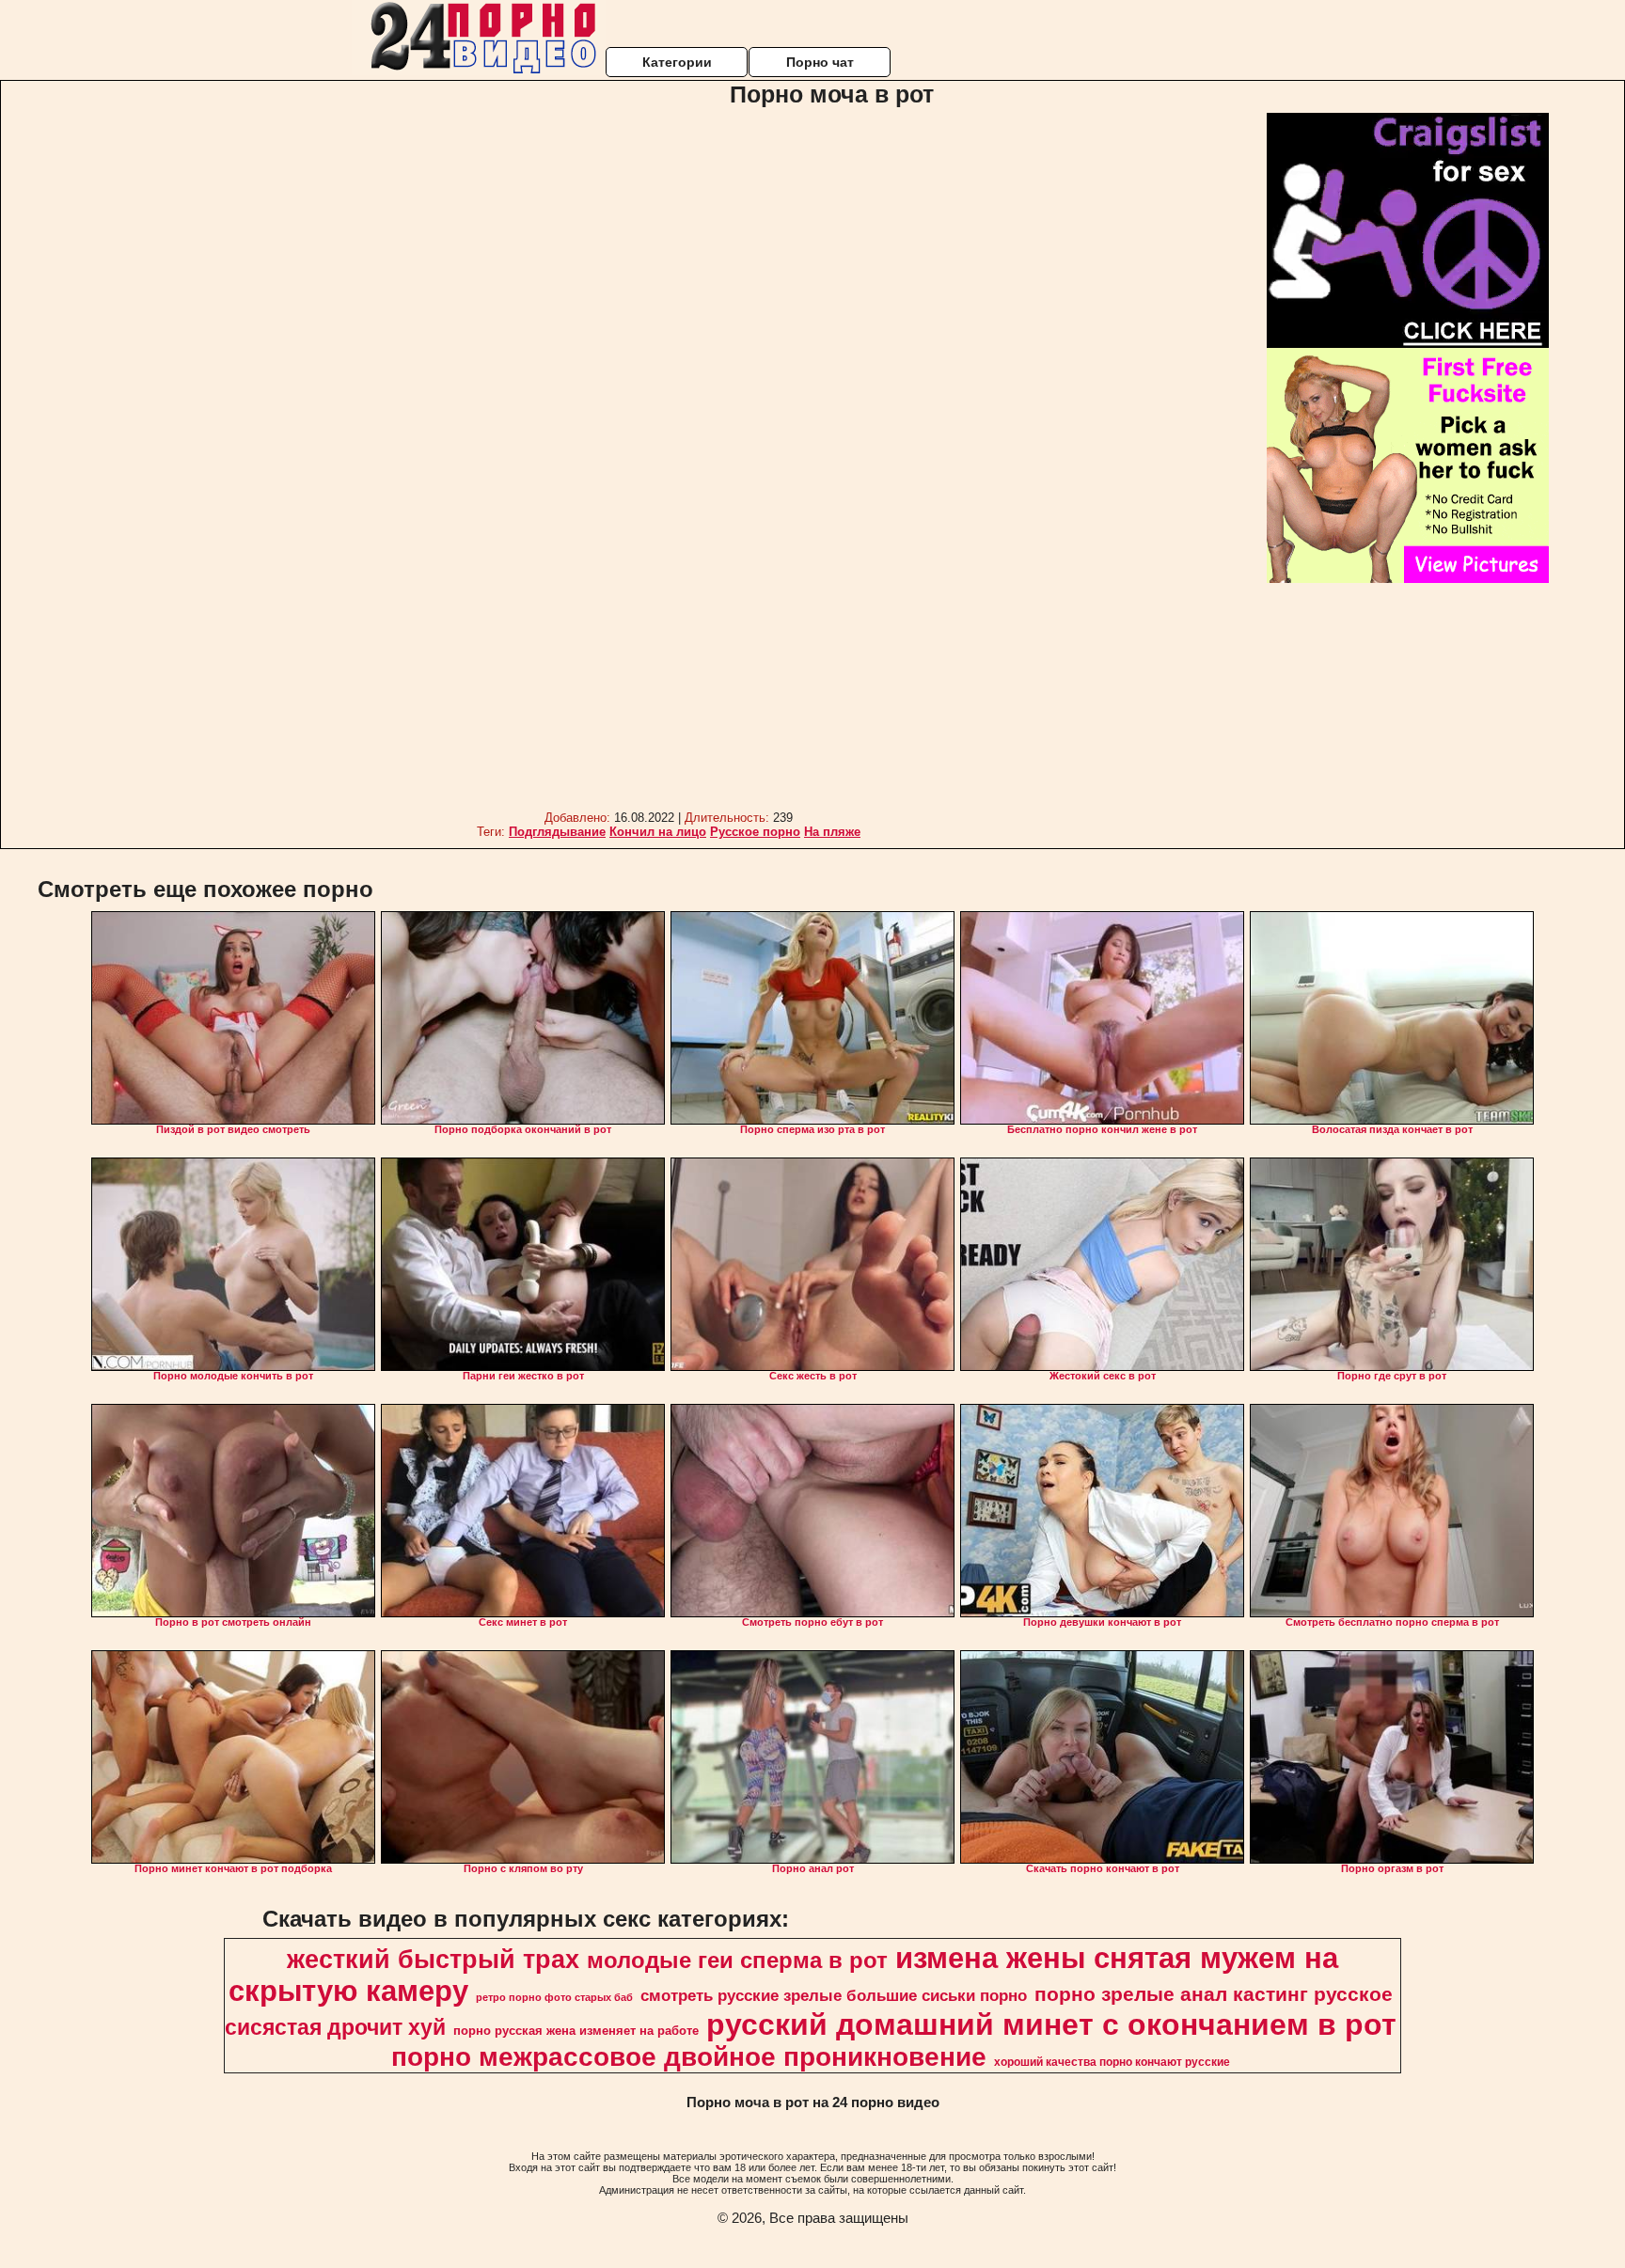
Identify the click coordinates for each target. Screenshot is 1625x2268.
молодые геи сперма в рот (737, 1960)
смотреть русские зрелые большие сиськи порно (834, 1995)
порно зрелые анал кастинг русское (1214, 1994)
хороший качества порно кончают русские (1112, 2062)
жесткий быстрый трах (433, 1960)
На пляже (832, 832)
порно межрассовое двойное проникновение (689, 2057)
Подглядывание (557, 832)
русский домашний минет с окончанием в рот (1051, 2024)
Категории (677, 62)
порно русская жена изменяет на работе (576, 2031)
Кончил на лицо (658, 832)
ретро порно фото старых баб (554, 1997)
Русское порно (755, 832)
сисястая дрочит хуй (335, 2027)
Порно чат (820, 62)
